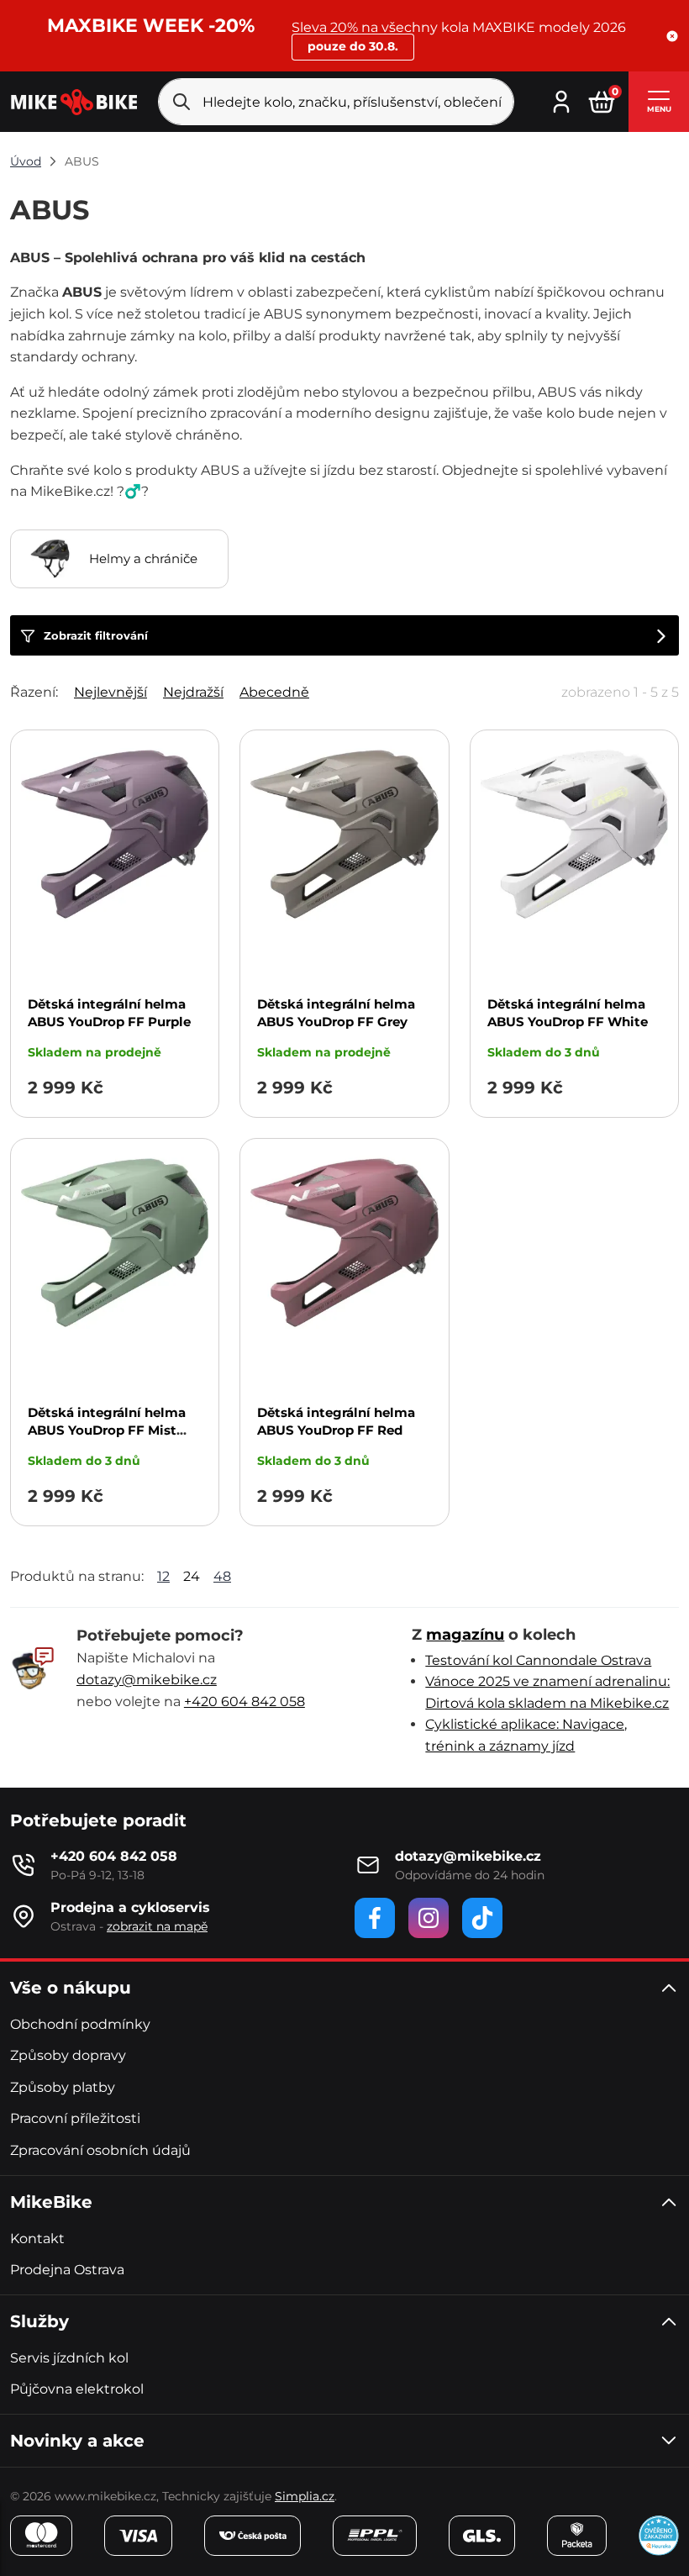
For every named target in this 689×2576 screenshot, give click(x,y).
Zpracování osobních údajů (100, 2150)
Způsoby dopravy (68, 2055)
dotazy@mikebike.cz (147, 1680)
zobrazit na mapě (157, 1926)
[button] (672, 36)
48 (222, 1576)
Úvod (26, 161)
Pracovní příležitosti (75, 2118)
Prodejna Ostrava (67, 2270)
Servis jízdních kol (69, 2358)
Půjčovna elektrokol (77, 2389)
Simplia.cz (305, 2496)
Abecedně (274, 692)
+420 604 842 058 (245, 1702)
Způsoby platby (63, 2087)
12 (163, 1576)
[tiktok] (482, 1918)
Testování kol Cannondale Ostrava (538, 1660)
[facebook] (375, 1918)
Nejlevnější (110, 692)
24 (192, 1576)
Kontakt (37, 2239)
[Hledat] (181, 102)
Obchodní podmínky (80, 2024)
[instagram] (429, 1918)
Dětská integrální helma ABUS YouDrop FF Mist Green (107, 1430)
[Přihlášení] (561, 100)
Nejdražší (193, 692)
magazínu (465, 1635)
